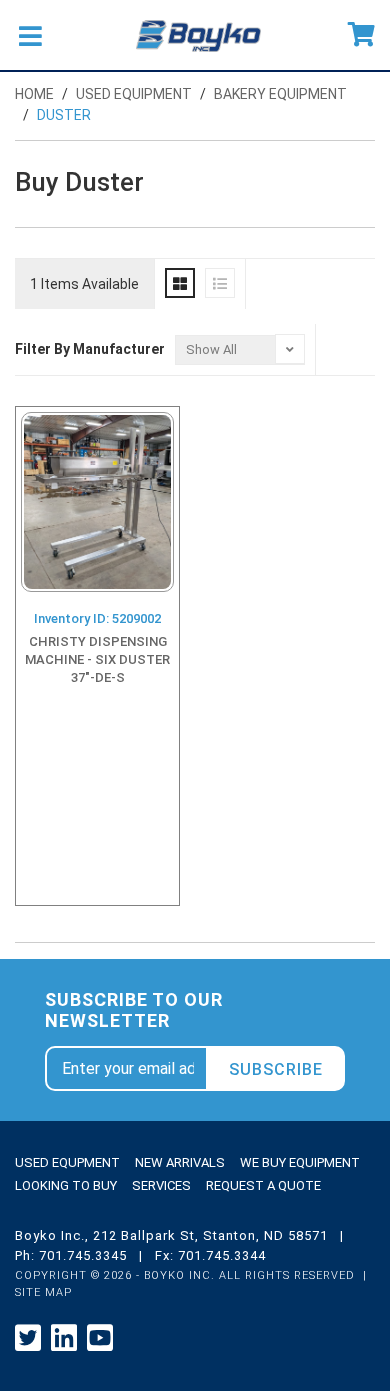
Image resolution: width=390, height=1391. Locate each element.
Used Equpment (67, 1162)
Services (161, 1185)
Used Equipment (134, 94)
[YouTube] (100, 1338)
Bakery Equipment (280, 94)
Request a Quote (263, 1185)
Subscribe (276, 1069)
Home (34, 94)
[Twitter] (28, 1338)
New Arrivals (180, 1162)
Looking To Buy (66, 1185)
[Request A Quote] (361, 35)
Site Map (43, 1292)
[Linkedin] (64, 1338)
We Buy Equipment (300, 1162)
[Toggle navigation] (30, 35)
